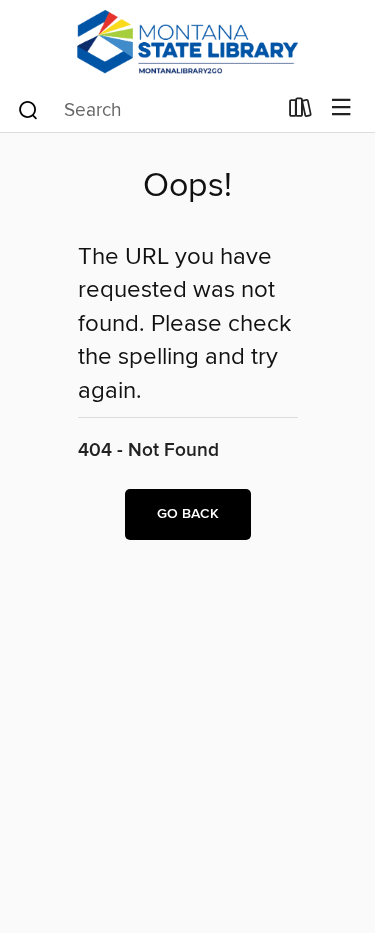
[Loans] (300, 112)
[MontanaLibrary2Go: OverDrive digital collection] (187, 42)
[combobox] (146, 110)
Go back (188, 514)
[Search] (28, 109)
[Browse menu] (341, 108)
